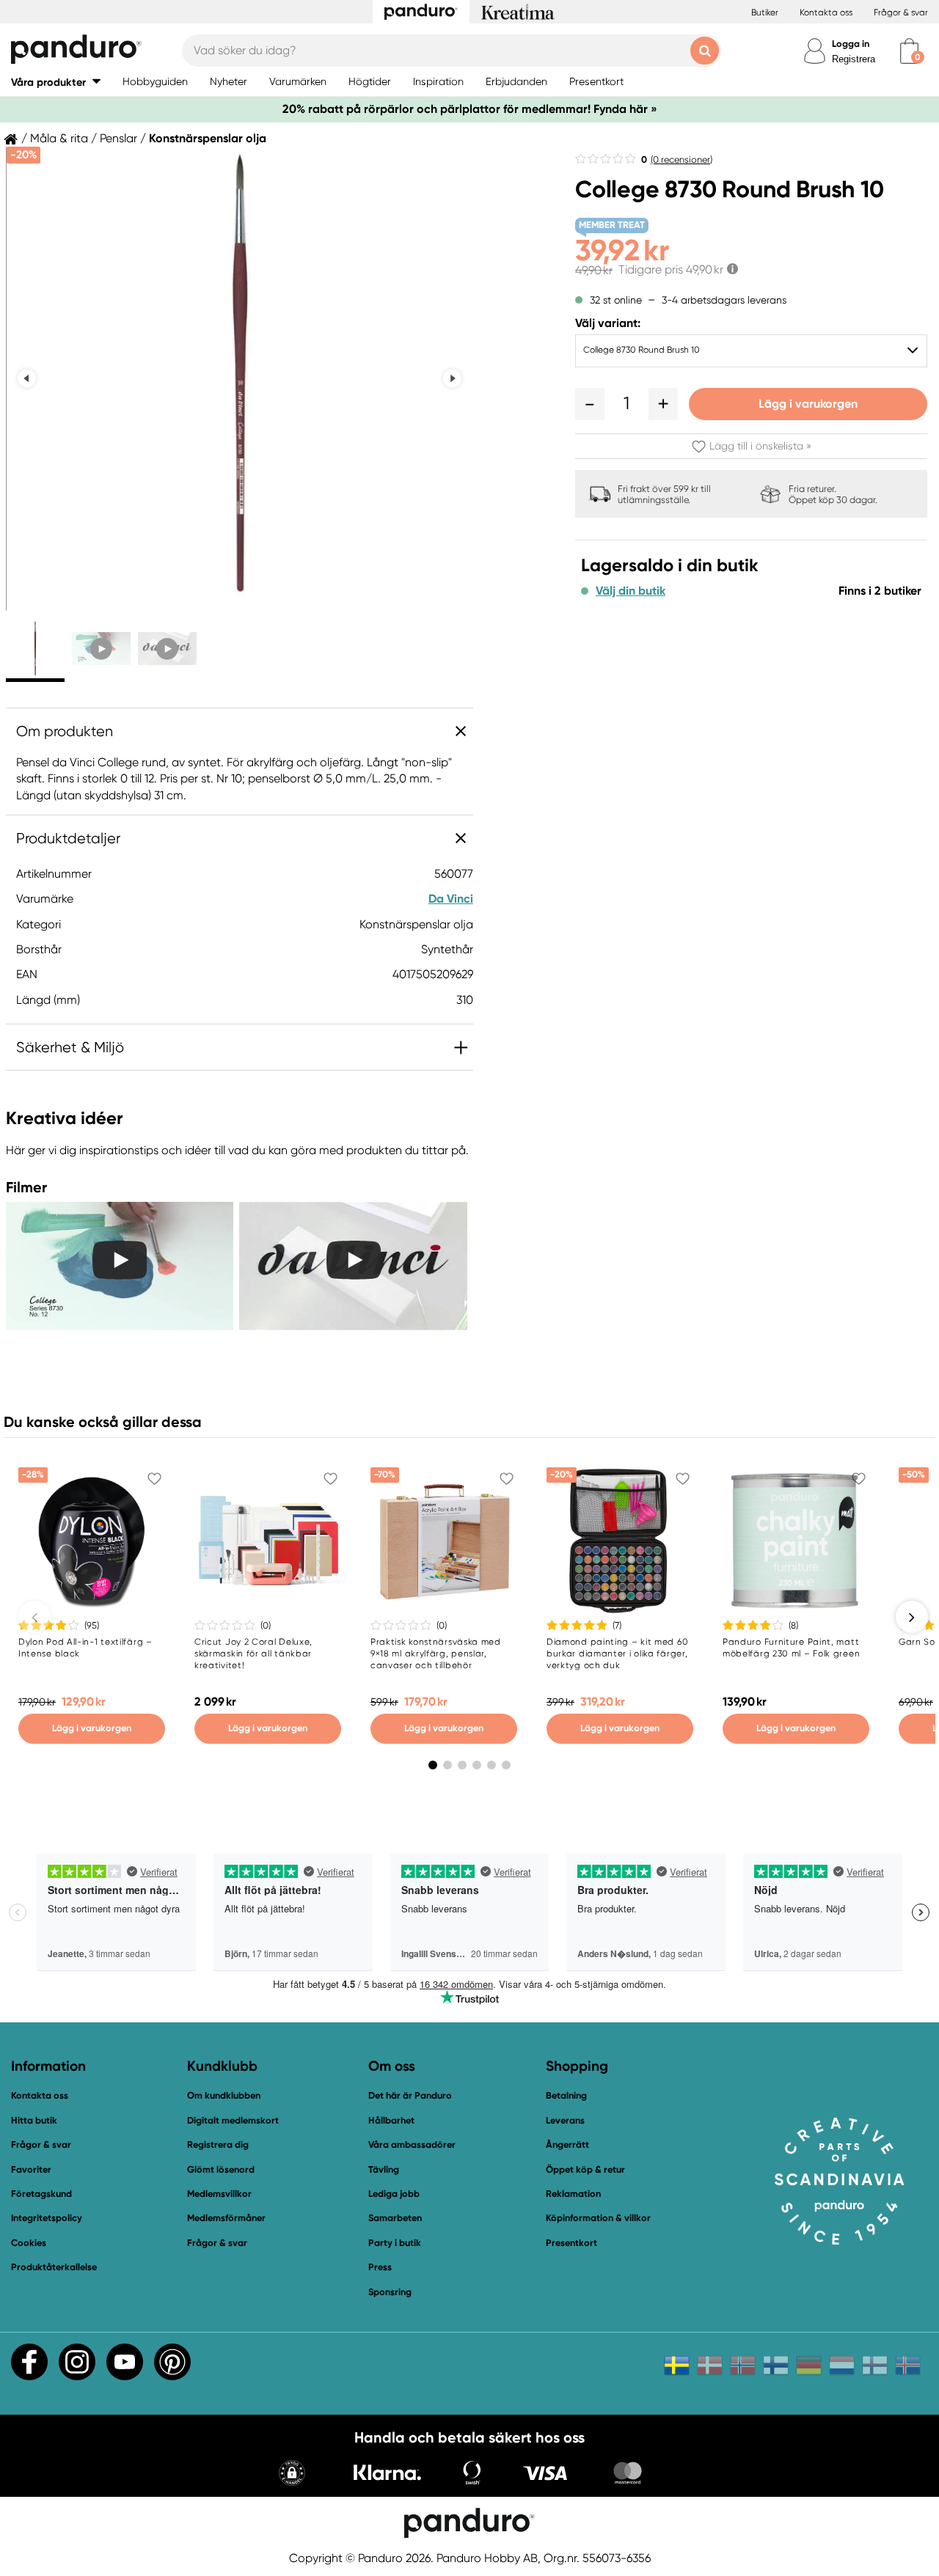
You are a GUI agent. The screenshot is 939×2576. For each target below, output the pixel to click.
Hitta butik (34, 2120)
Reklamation (573, 2194)
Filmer (26, 1187)
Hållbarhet (391, 2120)
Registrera (854, 59)
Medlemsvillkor (219, 2194)
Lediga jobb (394, 2194)
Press (380, 2267)
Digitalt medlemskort (233, 2120)
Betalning (566, 2095)
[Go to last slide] (27, 379)
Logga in (851, 44)
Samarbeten (395, 2218)
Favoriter (31, 2169)
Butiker (765, 12)
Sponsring (390, 2292)
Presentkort (571, 2243)
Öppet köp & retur (585, 2169)
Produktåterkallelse (54, 2267)
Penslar (118, 139)
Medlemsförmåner (226, 2218)
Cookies (29, 2243)
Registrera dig (218, 2144)
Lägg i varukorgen (808, 404)
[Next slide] (452, 379)
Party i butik (395, 2243)
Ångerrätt (567, 2144)
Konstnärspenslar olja (208, 139)
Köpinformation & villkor (598, 2218)
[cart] (909, 51)
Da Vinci (451, 899)
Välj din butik (631, 591)
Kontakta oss (826, 12)
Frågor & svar (901, 12)
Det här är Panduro (410, 2095)
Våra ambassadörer (412, 2144)
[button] (56, 82)
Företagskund (41, 2194)
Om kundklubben (224, 2095)
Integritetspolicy (47, 2218)
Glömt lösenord (221, 2169)
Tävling (384, 2169)
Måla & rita (59, 139)
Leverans (565, 2120)
